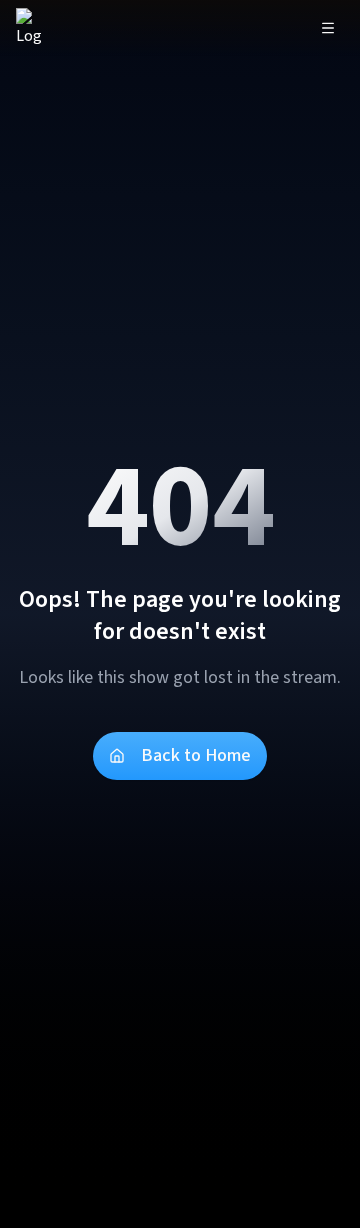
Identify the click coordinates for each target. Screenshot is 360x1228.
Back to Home (196, 755)
